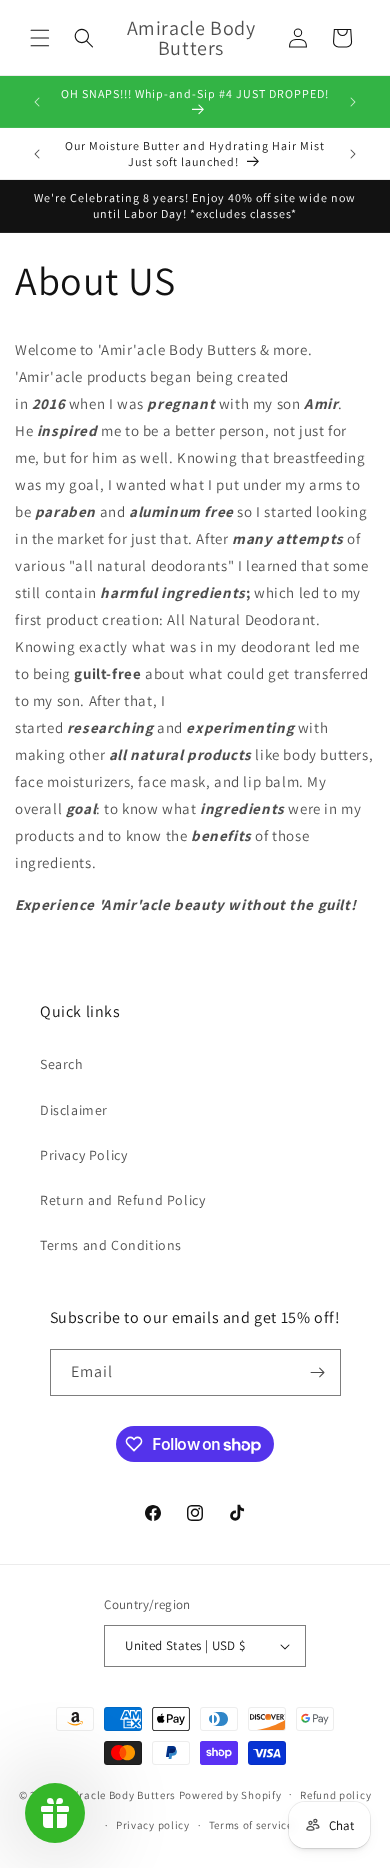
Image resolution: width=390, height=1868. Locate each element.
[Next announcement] (353, 102)
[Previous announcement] (37, 102)
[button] (40, 38)
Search (62, 1064)
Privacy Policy (83, 1155)
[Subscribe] (318, 1372)
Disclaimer (74, 1110)
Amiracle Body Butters (117, 1794)
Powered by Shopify (230, 1794)
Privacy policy (153, 1825)
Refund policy (335, 1795)
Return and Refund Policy (122, 1200)
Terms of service (251, 1825)
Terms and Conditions (111, 1245)
